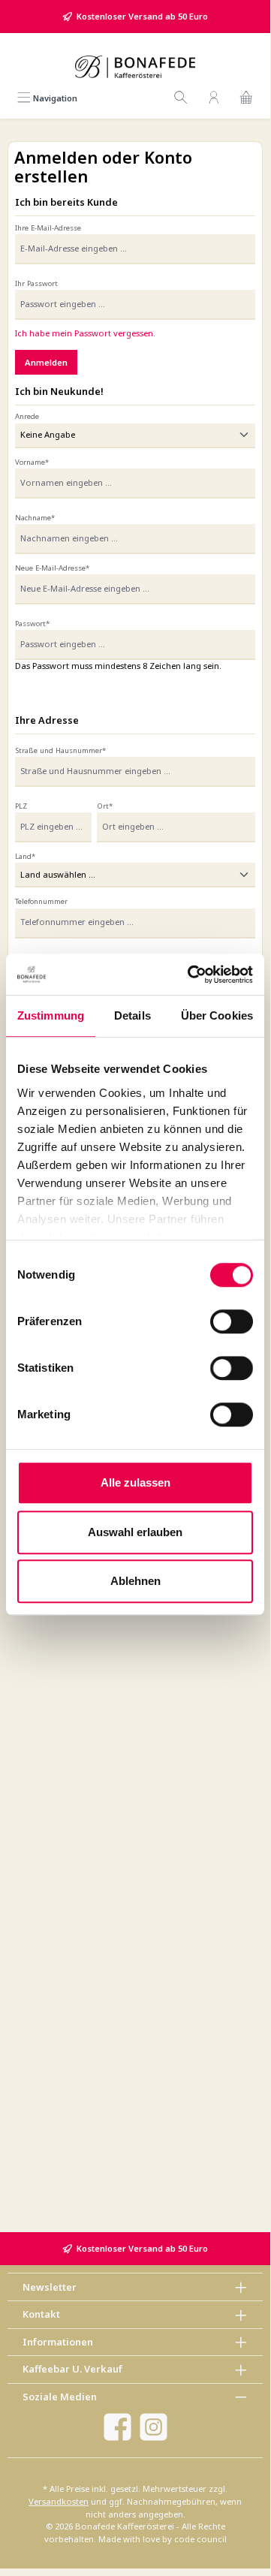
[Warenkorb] (246, 98)
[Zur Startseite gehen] (135, 67)
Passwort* (32, 624)
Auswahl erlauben (135, 1532)
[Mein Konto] (214, 98)
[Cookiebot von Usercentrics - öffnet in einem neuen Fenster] (191, 975)
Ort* (105, 806)
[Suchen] (181, 98)
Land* (25, 856)
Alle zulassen (135, 1482)
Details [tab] (132, 1015)
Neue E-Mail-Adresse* (52, 568)
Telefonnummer (41, 901)
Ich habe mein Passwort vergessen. (85, 333)
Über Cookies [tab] (217, 1015)
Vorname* (32, 462)
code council (200, 2539)
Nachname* (35, 518)
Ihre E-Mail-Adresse (48, 228)
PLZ (21, 806)
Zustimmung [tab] (51, 1015)
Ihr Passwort (36, 283)
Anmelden (46, 362)
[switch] (232, 1321)
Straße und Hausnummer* (60, 750)
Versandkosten (59, 2501)
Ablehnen (135, 1581)
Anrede (27, 416)
